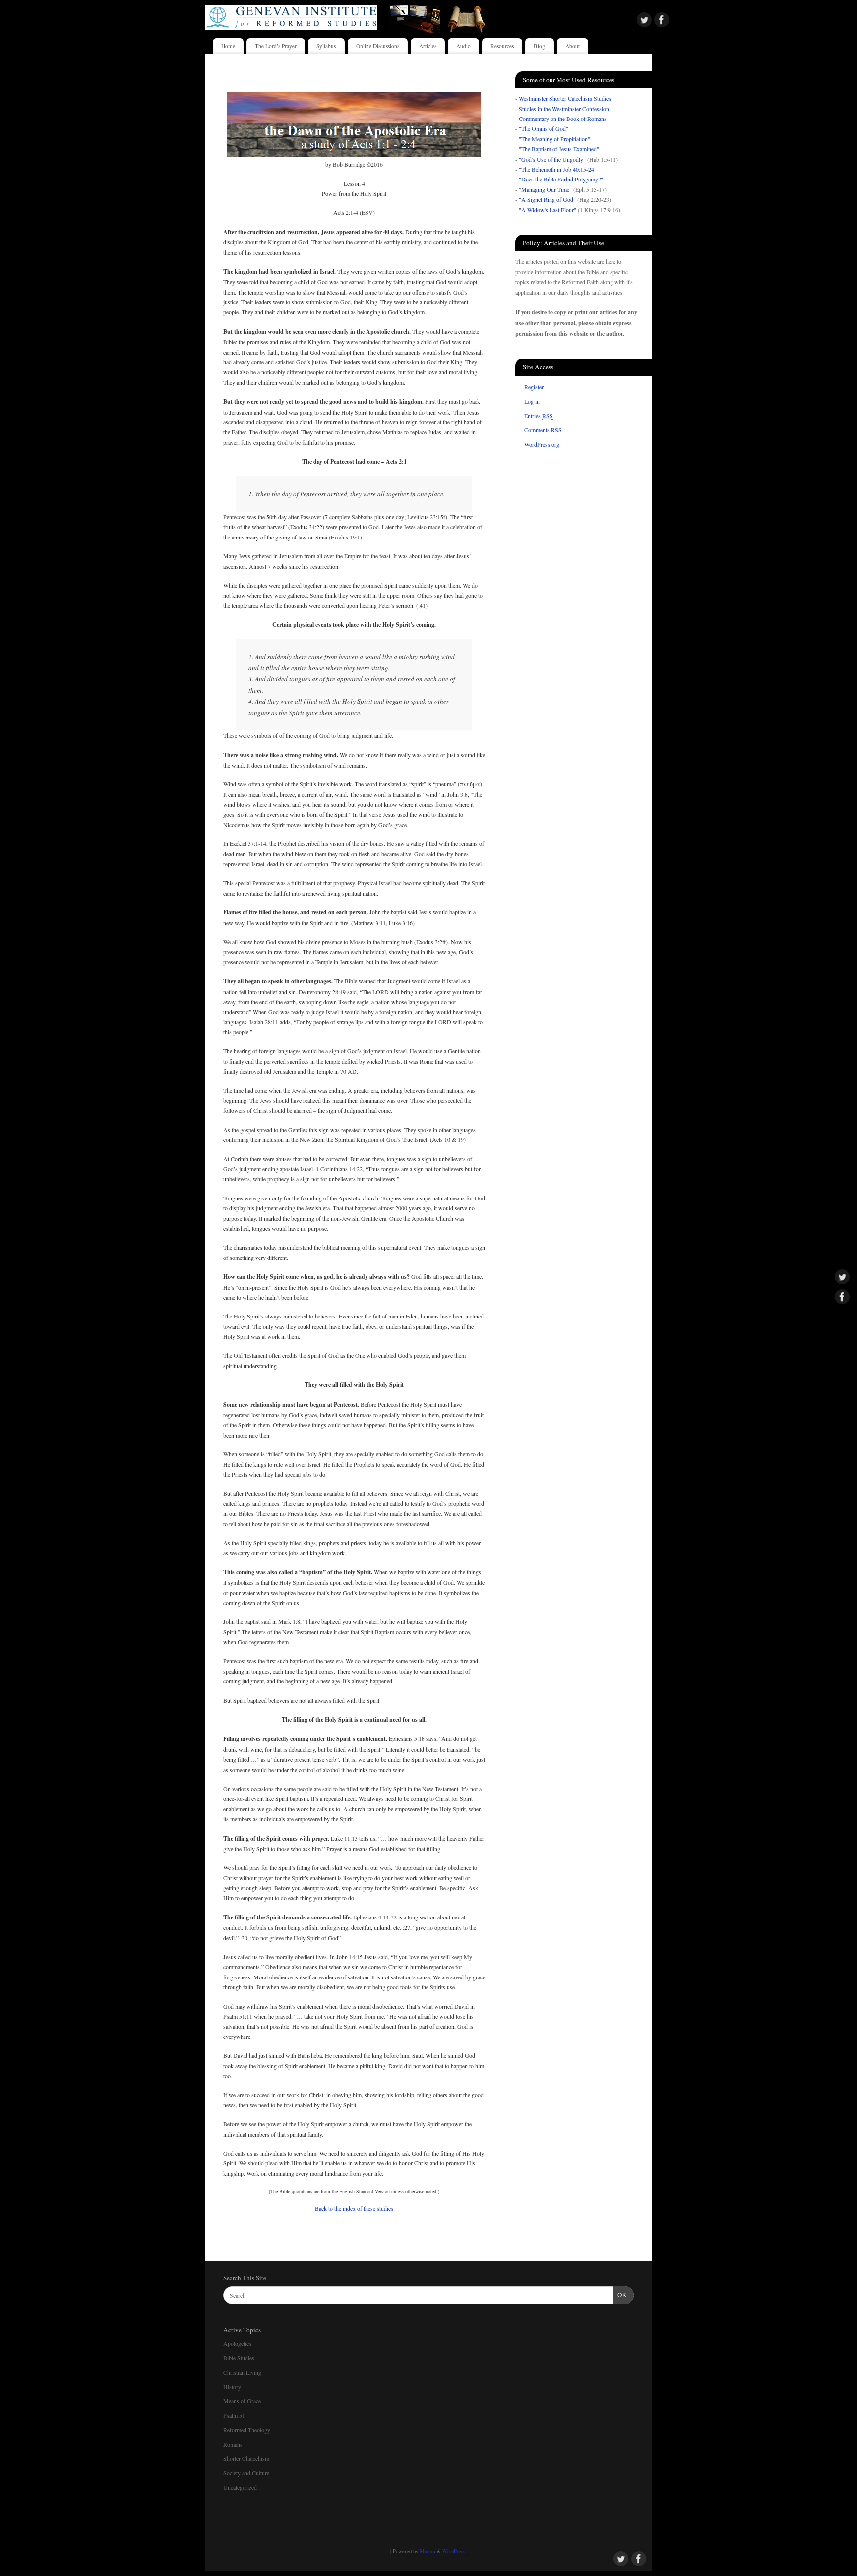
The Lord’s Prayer (276, 46)
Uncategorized (240, 2487)
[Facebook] (662, 21)
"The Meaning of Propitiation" (554, 139)
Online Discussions (378, 46)
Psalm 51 (234, 2415)
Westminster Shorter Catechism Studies (565, 98)
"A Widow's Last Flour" (548, 210)
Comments (543, 430)
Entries (539, 416)
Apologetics (237, 2343)
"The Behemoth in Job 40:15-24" (558, 169)
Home (228, 46)
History (232, 2387)
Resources (502, 46)
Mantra (428, 2551)
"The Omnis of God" (544, 128)
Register (534, 387)
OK (620, 2295)
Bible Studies (239, 2358)
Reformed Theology (247, 2430)
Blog (539, 46)
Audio (463, 46)
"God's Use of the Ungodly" (552, 159)
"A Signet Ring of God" (547, 199)
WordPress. (455, 2551)
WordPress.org (542, 444)
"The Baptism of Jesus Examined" (559, 149)
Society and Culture (246, 2473)
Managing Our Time (545, 189)
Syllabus (326, 46)
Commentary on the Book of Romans (563, 119)
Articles (428, 46)
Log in (532, 401)
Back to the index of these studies (354, 2208)
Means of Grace (242, 2401)
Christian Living (242, 2372)
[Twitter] (644, 21)
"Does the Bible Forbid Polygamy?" (561, 179)
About (573, 46)
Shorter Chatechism (246, 2458)
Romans (233, 2444)
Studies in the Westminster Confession (564, 109)
